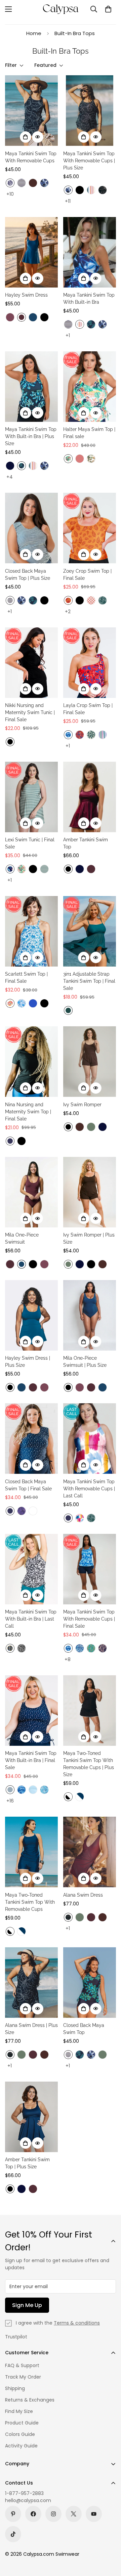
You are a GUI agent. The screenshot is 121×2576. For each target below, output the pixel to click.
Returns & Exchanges (30, 2400)
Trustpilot (16, 2337)
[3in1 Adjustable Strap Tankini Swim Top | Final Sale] (90, 931)
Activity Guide (21, 2446)
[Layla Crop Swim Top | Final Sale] (90, 663)
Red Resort (80, 735)
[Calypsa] (61, 9)
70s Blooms (10, 1003)
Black (80, 190)
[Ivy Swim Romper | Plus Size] (90, 1192)
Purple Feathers (22, 1511)
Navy (10, 466)
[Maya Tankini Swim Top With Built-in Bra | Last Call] (31, 1569)
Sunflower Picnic (10, 1648)
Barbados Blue (91, 324)
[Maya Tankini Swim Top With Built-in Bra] (90, 252)
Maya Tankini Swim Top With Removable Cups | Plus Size (89, 161)
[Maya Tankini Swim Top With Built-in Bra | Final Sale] (31, 1711)
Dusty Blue (10, 1790)
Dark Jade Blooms (103, 600)
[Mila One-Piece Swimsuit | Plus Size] (90, 1315)
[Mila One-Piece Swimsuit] (31, 1192)
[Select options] (26, 137)
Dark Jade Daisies (91, 735)
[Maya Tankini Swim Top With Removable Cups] (31, 111)
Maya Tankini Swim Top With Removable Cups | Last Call (89, 1489)
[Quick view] (38, 137)
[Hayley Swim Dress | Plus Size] (31, 1315)
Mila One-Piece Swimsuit (22, 1238)
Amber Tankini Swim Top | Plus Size (27, 2163)
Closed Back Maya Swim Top (84, 2029)
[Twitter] (74, 2514)
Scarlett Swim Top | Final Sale (26, 978)
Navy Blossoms (103, 1648)
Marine (33, 1003)
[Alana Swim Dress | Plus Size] (31, 1983)
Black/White (68, 1797)
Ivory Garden (91, 459)
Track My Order (23, 2377)
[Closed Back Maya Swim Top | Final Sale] (31, 1439)
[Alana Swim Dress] (90, 1852)
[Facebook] (33, 2514)
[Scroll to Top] (109, 2540)
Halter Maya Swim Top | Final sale (89, 433)
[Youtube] (94, 2514)
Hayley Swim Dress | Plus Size (28, 1362)
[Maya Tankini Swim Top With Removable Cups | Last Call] (90, 1439)
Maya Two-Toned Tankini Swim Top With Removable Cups (30, 1902)
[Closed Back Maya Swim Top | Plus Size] (31, 528)
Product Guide (22, 2423)
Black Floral (103, 190)
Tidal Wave (80, 1648)
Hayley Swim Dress (26, 295)
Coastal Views (91, 1648)
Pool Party (103, 735)
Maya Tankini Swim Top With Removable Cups (31, 157)
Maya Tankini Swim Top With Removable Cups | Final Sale (89, 1619)
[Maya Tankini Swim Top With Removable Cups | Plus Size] (90, 111)
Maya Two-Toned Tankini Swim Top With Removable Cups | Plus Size (89, 1764)
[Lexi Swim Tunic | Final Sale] (31, 797)
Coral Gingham (91, 600)
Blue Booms (33, 1511)
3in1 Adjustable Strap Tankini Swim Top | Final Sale (89, 981)
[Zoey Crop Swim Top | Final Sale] (90, 528)
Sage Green (91, 1127)
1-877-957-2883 (24, 2493)
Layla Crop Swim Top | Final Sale (88, 709)
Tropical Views (68, 459)
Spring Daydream (80, 1518)
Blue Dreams (22, 1003)
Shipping (15, 2388)
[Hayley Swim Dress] (31, 252)
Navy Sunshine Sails (22, 183)
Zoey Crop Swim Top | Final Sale (87, 575)
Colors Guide (20, 2434)
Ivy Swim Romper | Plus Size (89, 1238)
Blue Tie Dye (68, 735)
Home (34, 33)
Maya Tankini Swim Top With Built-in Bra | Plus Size (31, 436)
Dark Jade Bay (44, 869)
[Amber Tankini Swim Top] (90, 797)
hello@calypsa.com (28, 2500)
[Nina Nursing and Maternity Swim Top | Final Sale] (31, 1062)
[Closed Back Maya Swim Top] (90, 1983)
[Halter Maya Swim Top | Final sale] (90, 387)
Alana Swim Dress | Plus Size (31, 2029)
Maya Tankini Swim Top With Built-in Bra (89, 299)
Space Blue (33, 317)
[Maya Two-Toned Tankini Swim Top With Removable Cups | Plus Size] (90, 1711)
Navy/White (80, 1797)
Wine (22, 317)
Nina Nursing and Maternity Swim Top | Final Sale (28, 1112)
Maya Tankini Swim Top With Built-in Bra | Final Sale (31, 1760)
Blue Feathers (44, 1790)
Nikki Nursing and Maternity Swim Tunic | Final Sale (30, 712)
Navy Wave (44, 183)
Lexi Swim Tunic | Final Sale (30, 843)
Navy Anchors (10, 1141)
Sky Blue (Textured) (33, 1790)
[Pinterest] (13, 2514)
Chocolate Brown (33, 183)
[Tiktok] (13, 2534)
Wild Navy (10, 183)
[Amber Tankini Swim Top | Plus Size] (31, 2117)
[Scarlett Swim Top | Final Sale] (31, 931)
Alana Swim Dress (83, 1895)
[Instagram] (53, 2514)
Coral (80, 459)
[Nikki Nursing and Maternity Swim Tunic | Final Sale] (31, 663)
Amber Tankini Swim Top (86, 843)
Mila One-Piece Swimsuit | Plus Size (85, 1362)
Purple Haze (10, 317)
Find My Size (19, 2411)
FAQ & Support (22, 2365)
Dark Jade (68, 1010)
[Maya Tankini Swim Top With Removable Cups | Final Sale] (90, 1569)
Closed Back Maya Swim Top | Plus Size (28, 575)
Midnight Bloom (10, 869)
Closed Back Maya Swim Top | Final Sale (28, 1485)
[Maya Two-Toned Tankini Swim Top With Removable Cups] (31, 1852)
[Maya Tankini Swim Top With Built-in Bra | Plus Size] (31, 387)
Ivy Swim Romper (82, 1105)
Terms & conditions (77, 2323)
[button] (108, 9)
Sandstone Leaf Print (68, 600)
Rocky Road (22, 1648)
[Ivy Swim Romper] (90, 1062)
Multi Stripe (91, 190)
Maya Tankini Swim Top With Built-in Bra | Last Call (31, 1619)
